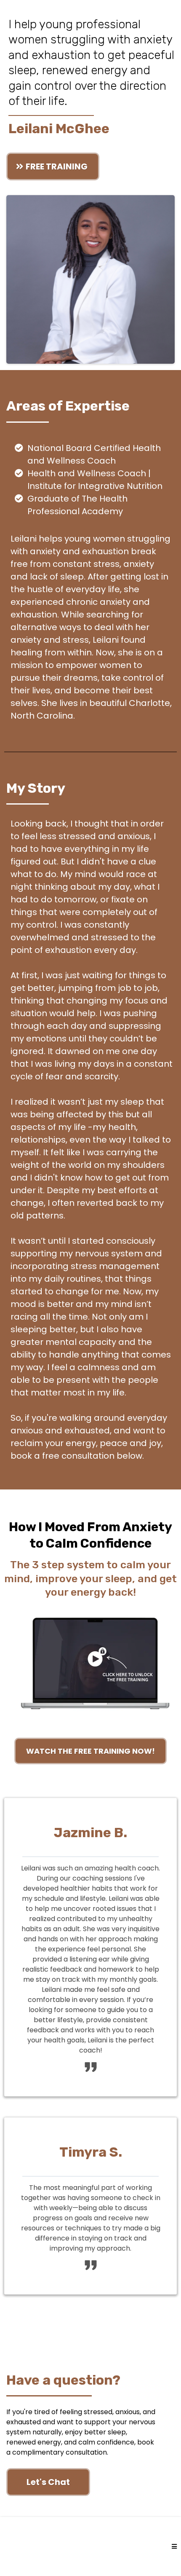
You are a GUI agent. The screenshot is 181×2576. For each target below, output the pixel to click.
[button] (174, 2547)
